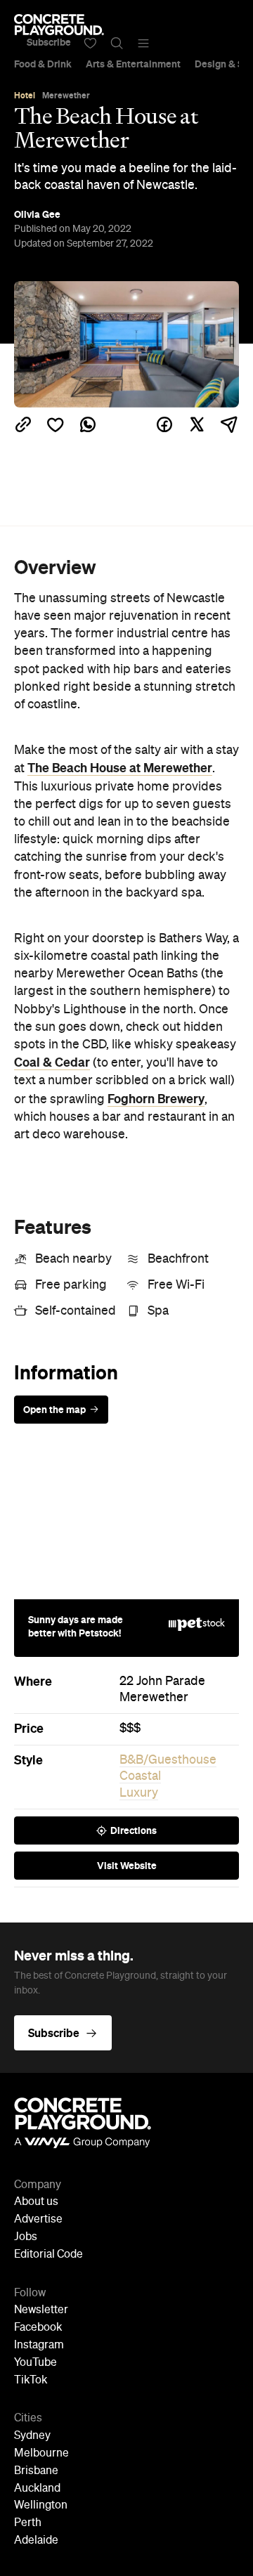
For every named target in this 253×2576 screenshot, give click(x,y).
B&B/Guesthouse (168, 1760)
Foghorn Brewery (156, 1099)
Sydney (32, 2436)
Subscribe (49, 42)
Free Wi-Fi (176, 1285)
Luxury (139, 1793)
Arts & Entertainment (133, 64)
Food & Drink (43, 64)
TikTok (31, 2381)
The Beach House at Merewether (120, 768)
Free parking (71, 1285)
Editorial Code (48, 2255)
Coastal (140, 1776)
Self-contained (76, 1311)
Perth (28, 2523)
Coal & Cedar (52, 1062)
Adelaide (36, 2541)
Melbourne (41, 2454)
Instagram (39, 2346)
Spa (158, 1311)
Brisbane (36, 2471)
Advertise (38, 2220)
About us (36, 2202)
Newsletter (41, 2310)
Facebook (38, 2328)
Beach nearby (73, 1259)
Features (53, 1227)
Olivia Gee (37, 214)
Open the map (54, 1410)
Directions (134, 1830)
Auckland (37, 2489)
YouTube (35, 2363)
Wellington (41, 2506)
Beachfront (178, 1259)
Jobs (26, 2237)
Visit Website (127, 1866)
